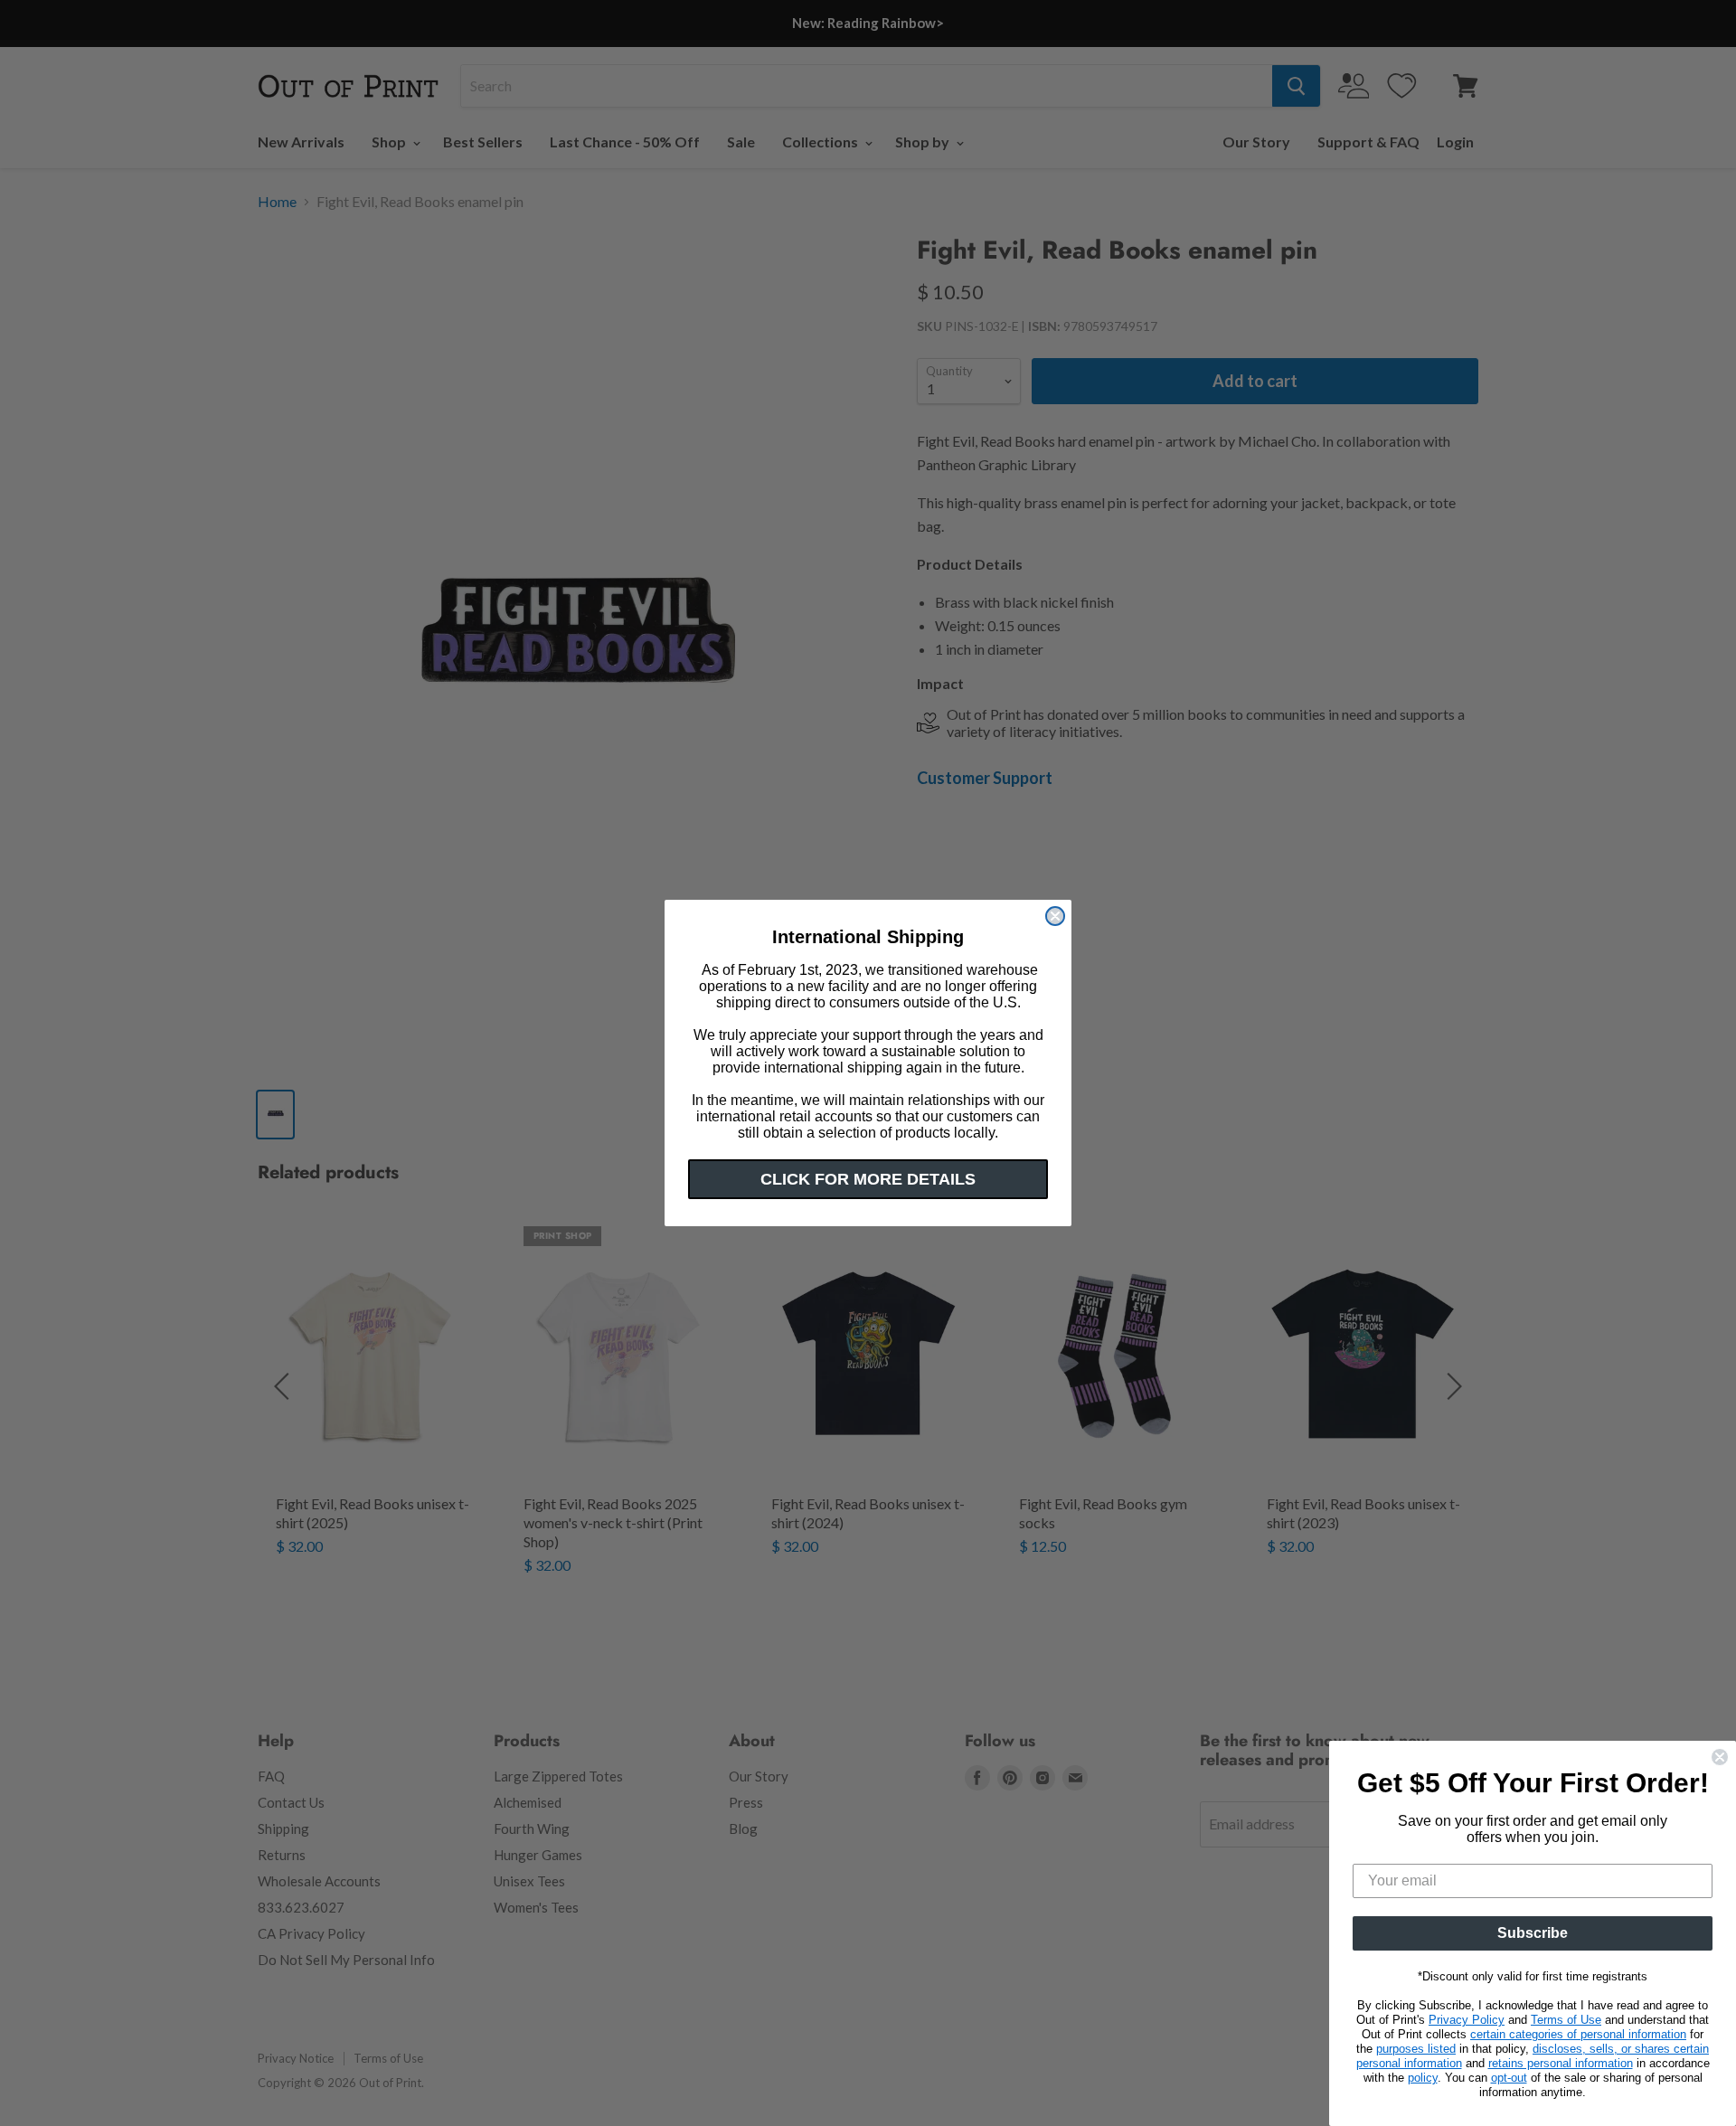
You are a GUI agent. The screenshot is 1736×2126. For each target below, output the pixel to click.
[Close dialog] (1055, 916)
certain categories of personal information (1578, 2034)
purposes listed (1416, 2049)
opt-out (1509, 2078)
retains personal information (1561, 2063)
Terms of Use (1566, 2020)
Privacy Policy (1467, 2020)
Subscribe (1533, 1933)
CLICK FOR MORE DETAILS (868, 1179)
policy (1423, 2078)
